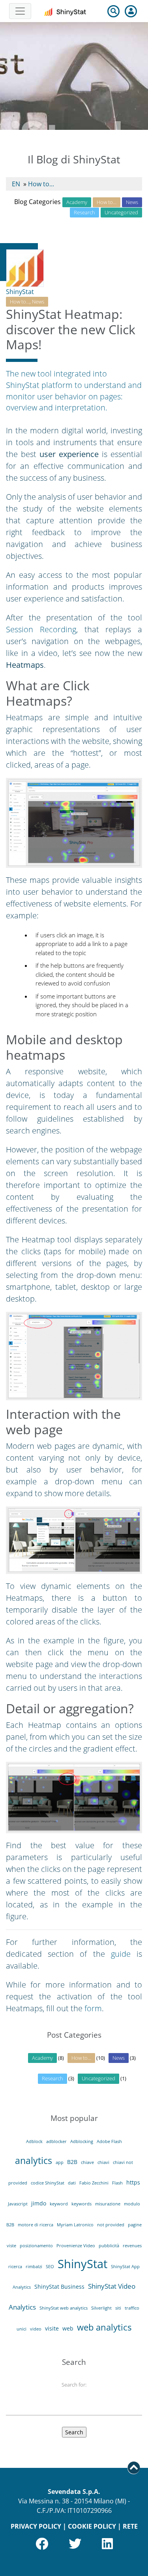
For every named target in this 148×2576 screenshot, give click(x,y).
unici (22, 2329)
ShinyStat (20, 292)
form (93, 2008)
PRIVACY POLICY (36, 2526)
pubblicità (109, 2246)
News (132, 202)
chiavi (103, 2162)
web (68, 2328)
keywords (81, 2204)
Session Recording (41, 629)
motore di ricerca (36, 2225)
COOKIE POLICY (92, 2526)
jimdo (39, 2203)
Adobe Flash (109, 2141)
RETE (130, 2526)
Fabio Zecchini (94, 2183)
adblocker (56, 2141)
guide (121, 1954)
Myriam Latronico (75, 2225)
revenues (132, 2246)
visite (52, 2328)
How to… (107, 202)
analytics (34, 2160)
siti (118, 2308)
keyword (59, 2204)
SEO (50, 2267)
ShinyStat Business (59, 2287)
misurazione (108, 2204)
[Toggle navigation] (20, 11)
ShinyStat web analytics (64, 2308)
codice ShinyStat (48, 2183)
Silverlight (101, 2308)
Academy (77, 202)
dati (72, 2183)
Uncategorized (121, 212)
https (133, 2182)
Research (84, 212)
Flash (117, 2183)
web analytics (104, 2327)
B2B (72, 2162)
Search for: (74, 2385)
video (36, 2329)
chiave (87, 2162)
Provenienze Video (76, 2246)
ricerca (15, 2267)
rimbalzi (34, 2267)
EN (16, 184)
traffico (132, 2308)
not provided (111, 2225)
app (60, 2162)
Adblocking (82, 2141)
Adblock (34, 2141)
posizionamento (36, 2246)
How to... (41, 184)
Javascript (18, 2204)
